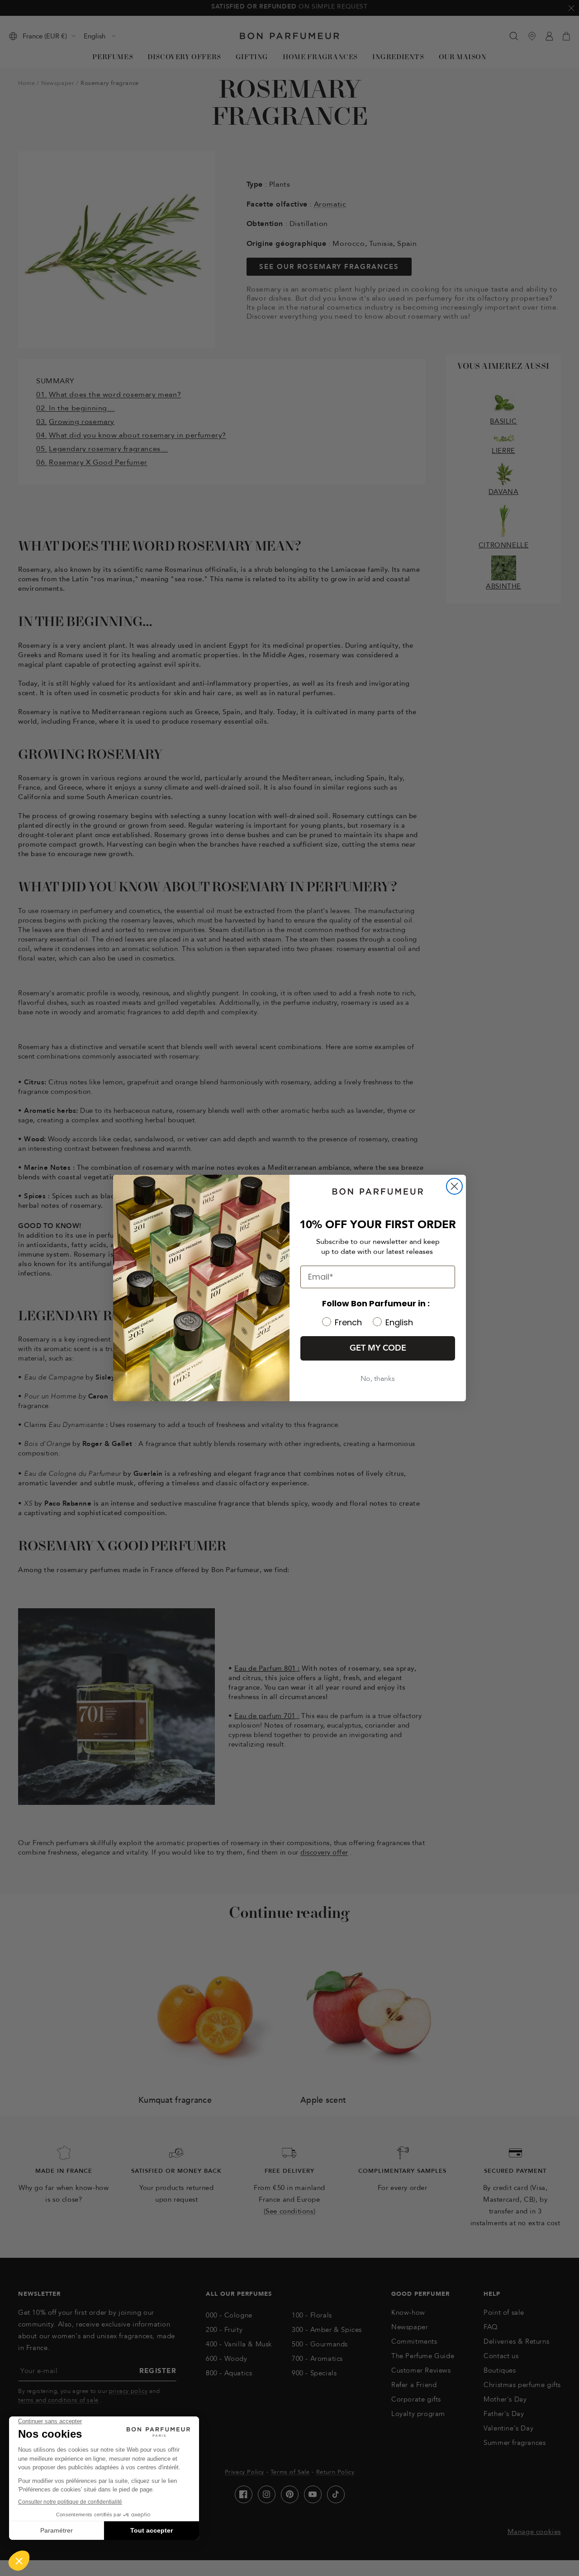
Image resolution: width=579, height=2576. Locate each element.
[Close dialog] (454, 1186)
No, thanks (378, 1379)
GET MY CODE (378, 1348)
